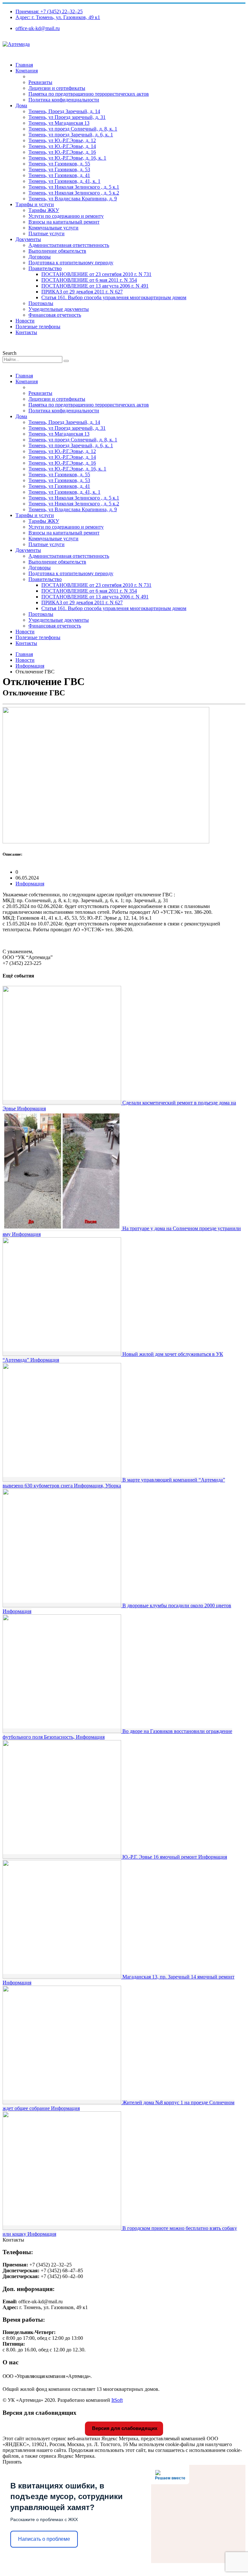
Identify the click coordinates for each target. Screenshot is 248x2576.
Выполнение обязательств (57, 251)
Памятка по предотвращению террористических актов (89, 94)
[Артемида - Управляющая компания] (16, 44)
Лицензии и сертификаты (57, 88)
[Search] (66, 361)
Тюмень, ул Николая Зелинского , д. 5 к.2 (74, 193)
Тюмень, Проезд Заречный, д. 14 (64, 111)
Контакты (26, 332)
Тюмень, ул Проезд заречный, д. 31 (67, 117)
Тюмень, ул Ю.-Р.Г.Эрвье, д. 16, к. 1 (67, 158)
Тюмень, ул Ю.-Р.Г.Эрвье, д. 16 (62, 152)
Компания (27, 71)
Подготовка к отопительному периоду (71, 263)
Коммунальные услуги (53, 228)
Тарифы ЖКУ (44, 210)
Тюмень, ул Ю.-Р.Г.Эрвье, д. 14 (62, 146)
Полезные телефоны (38, 327)
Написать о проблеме (44, 2539)
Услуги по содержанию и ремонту (66, 216)
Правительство (45, 268)
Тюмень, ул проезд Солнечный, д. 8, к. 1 (73, 129)
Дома (21, 106)
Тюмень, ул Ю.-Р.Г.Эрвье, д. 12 (62, 140)
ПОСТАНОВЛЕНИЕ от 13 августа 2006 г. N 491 (95, 286)
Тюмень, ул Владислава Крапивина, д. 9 (73, 199)
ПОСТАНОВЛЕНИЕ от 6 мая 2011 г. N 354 (89, 280)
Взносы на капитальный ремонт (64, 222)
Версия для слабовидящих (124, 2428)
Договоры (40, 257)
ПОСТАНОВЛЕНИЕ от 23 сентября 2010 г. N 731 (96, 274)
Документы (28, 239)
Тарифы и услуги (35, 204)
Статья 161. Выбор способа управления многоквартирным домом (114, 297)
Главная (24, 65)
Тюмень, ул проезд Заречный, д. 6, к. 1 (71, 135)
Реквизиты (40, 82)
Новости (25, 321)
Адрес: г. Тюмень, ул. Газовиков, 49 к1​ (58, 17)
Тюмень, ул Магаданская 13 (59, 123)
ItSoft (117, 2400)
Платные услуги (46, 233)
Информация (30, 884)
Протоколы (41, 303)
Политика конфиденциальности (64, 100)
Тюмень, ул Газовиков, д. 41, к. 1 (64, 181)
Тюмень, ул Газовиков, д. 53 (59, 169)
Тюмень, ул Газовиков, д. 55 (59, 164)
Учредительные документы (59, 309)
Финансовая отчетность (55, 315)
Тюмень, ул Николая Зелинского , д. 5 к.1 (74, 187)
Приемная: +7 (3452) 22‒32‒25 (49, 11)
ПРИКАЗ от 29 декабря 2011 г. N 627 (82, 292)
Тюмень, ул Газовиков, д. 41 (59, 175)
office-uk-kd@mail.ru (38, 28)
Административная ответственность (69, 245)
